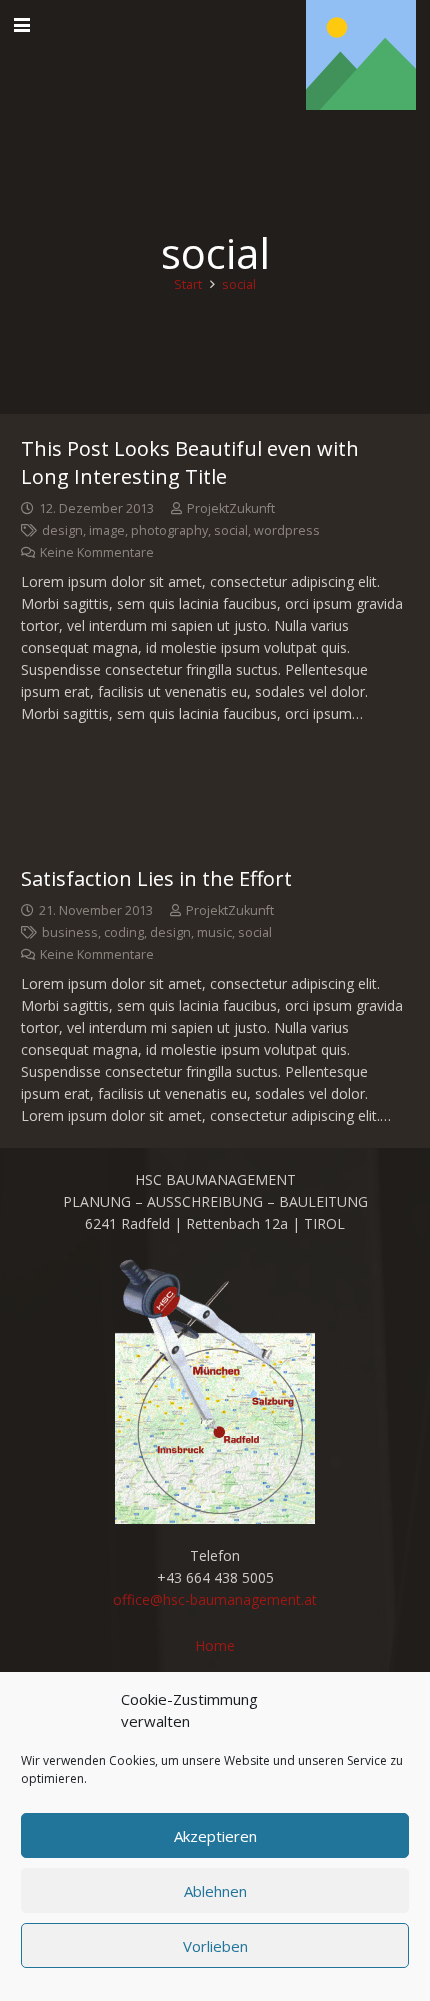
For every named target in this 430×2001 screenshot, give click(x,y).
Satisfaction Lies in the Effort (156, 878)
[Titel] (361, 55)
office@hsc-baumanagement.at (215, 1599)
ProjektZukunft (231, 508)
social (231, 530)
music (214, 932)
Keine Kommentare (97, 552)
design (62, 530)
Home (215, 1645)
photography (169, 530)
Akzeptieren (215, 1836)
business (70, 932)
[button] (22, 25)
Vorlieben (215, 1946)
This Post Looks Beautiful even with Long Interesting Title (190, 462)
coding (124, 932)
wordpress (287, 530)
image (107, 530)
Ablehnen (215, 1891)
